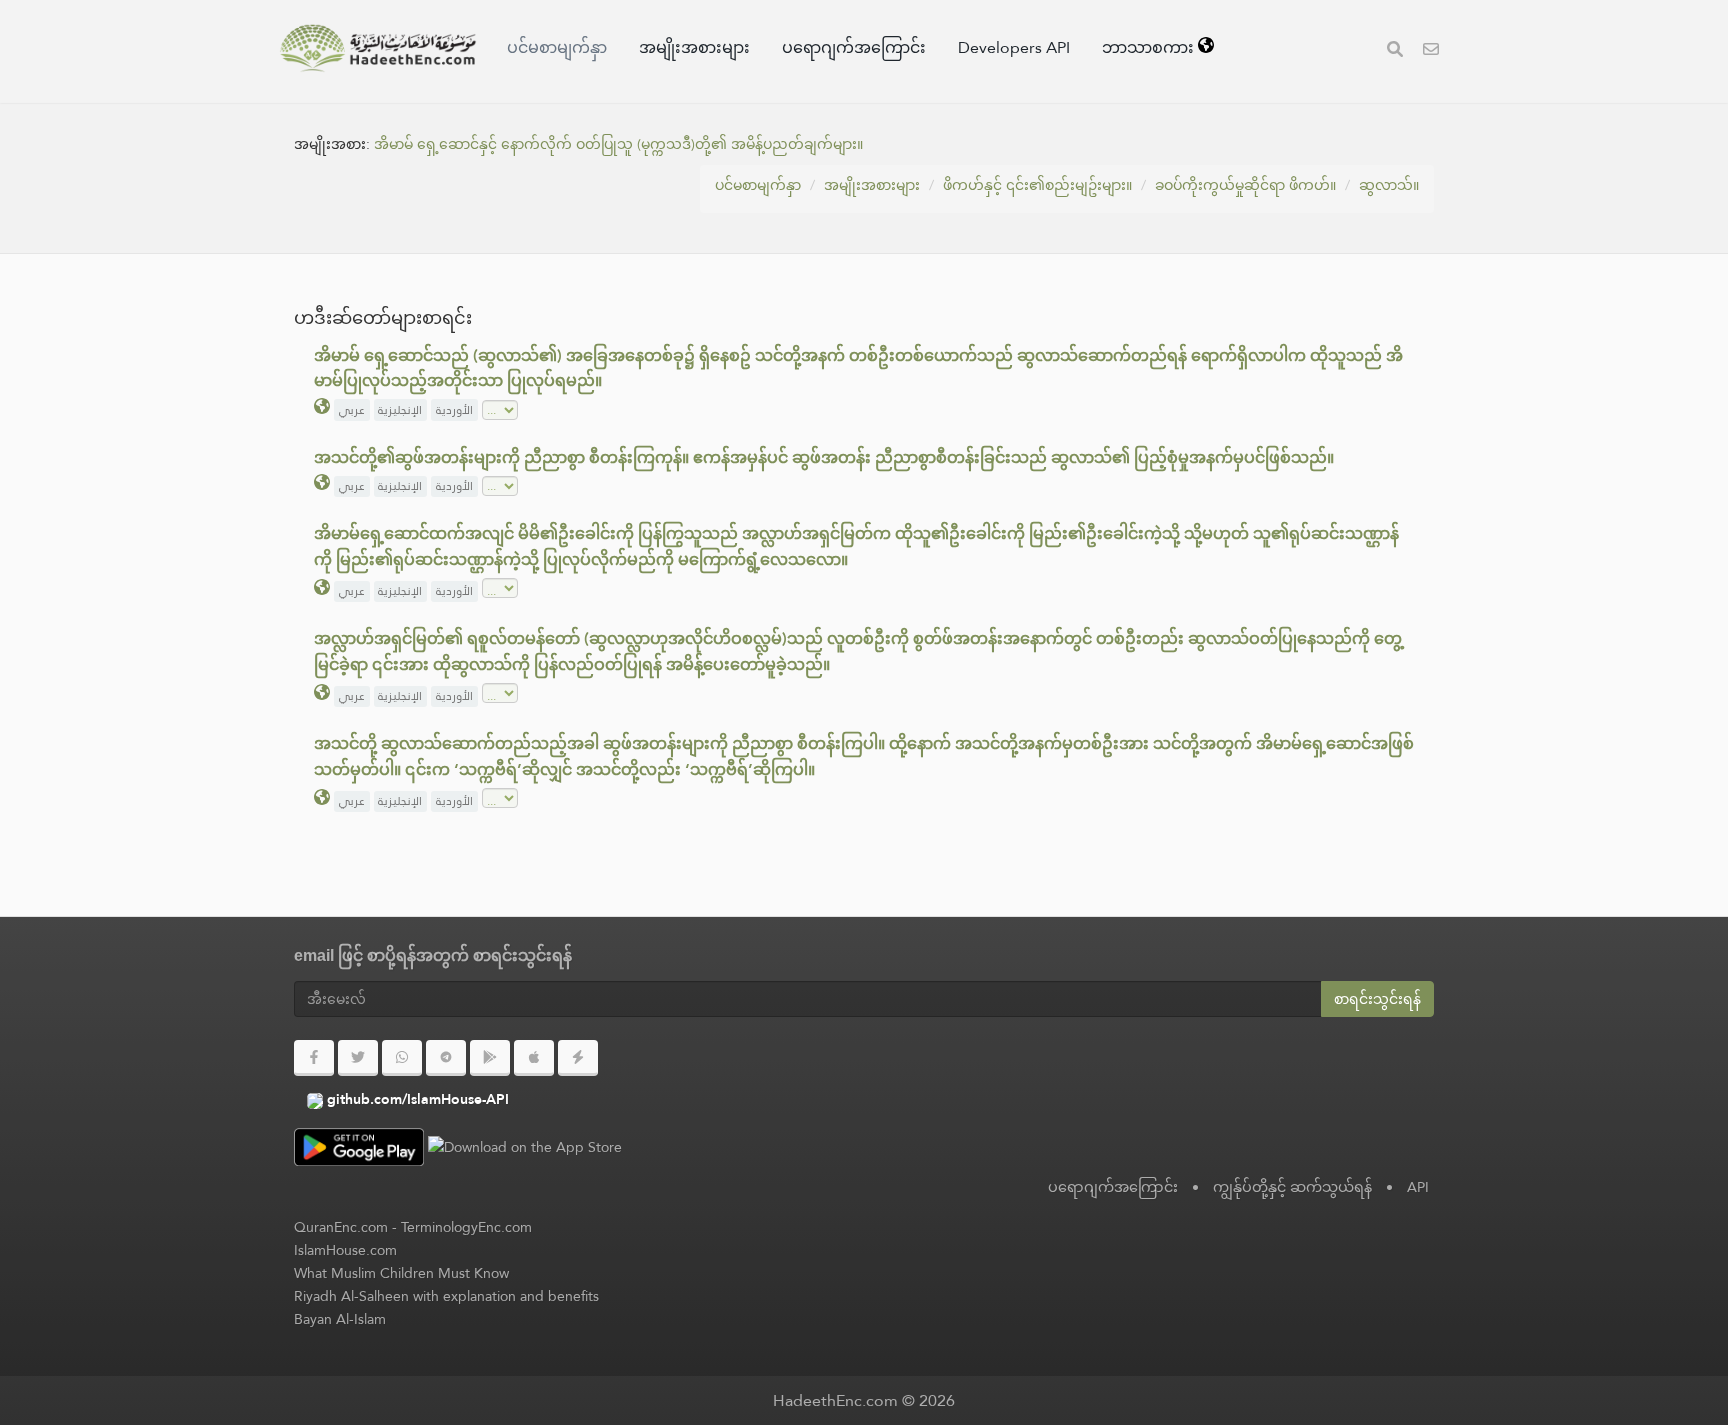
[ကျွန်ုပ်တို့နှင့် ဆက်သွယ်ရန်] (1431, 51)
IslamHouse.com (345, 1250)
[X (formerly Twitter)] (358, 1058)
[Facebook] (314, 1058)
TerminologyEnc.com (466, 1227)
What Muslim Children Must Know (401, 1273)
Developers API (1014, 47)
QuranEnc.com (341, 1227)
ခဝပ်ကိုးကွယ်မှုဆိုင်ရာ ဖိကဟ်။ (1245, 185)
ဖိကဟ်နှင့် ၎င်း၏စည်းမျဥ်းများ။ (1037, 185)
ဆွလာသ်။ (1389, 185)
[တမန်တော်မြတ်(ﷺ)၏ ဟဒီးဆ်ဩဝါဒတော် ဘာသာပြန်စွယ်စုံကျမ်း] (378, 48)
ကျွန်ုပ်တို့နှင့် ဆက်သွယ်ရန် (1292, 1187)
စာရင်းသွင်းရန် (1377, 999)
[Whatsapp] (402, 1058)
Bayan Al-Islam (340, 1319)
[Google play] (490, 1058)
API (1418, 1187)
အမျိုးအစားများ (694, 47)
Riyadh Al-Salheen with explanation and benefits (446, 1296)
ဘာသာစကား (1150, 47)
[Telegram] (446, 1058)
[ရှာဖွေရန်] (1395, 51)
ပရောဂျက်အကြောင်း (854, 47)
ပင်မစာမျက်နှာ (557, 47)
